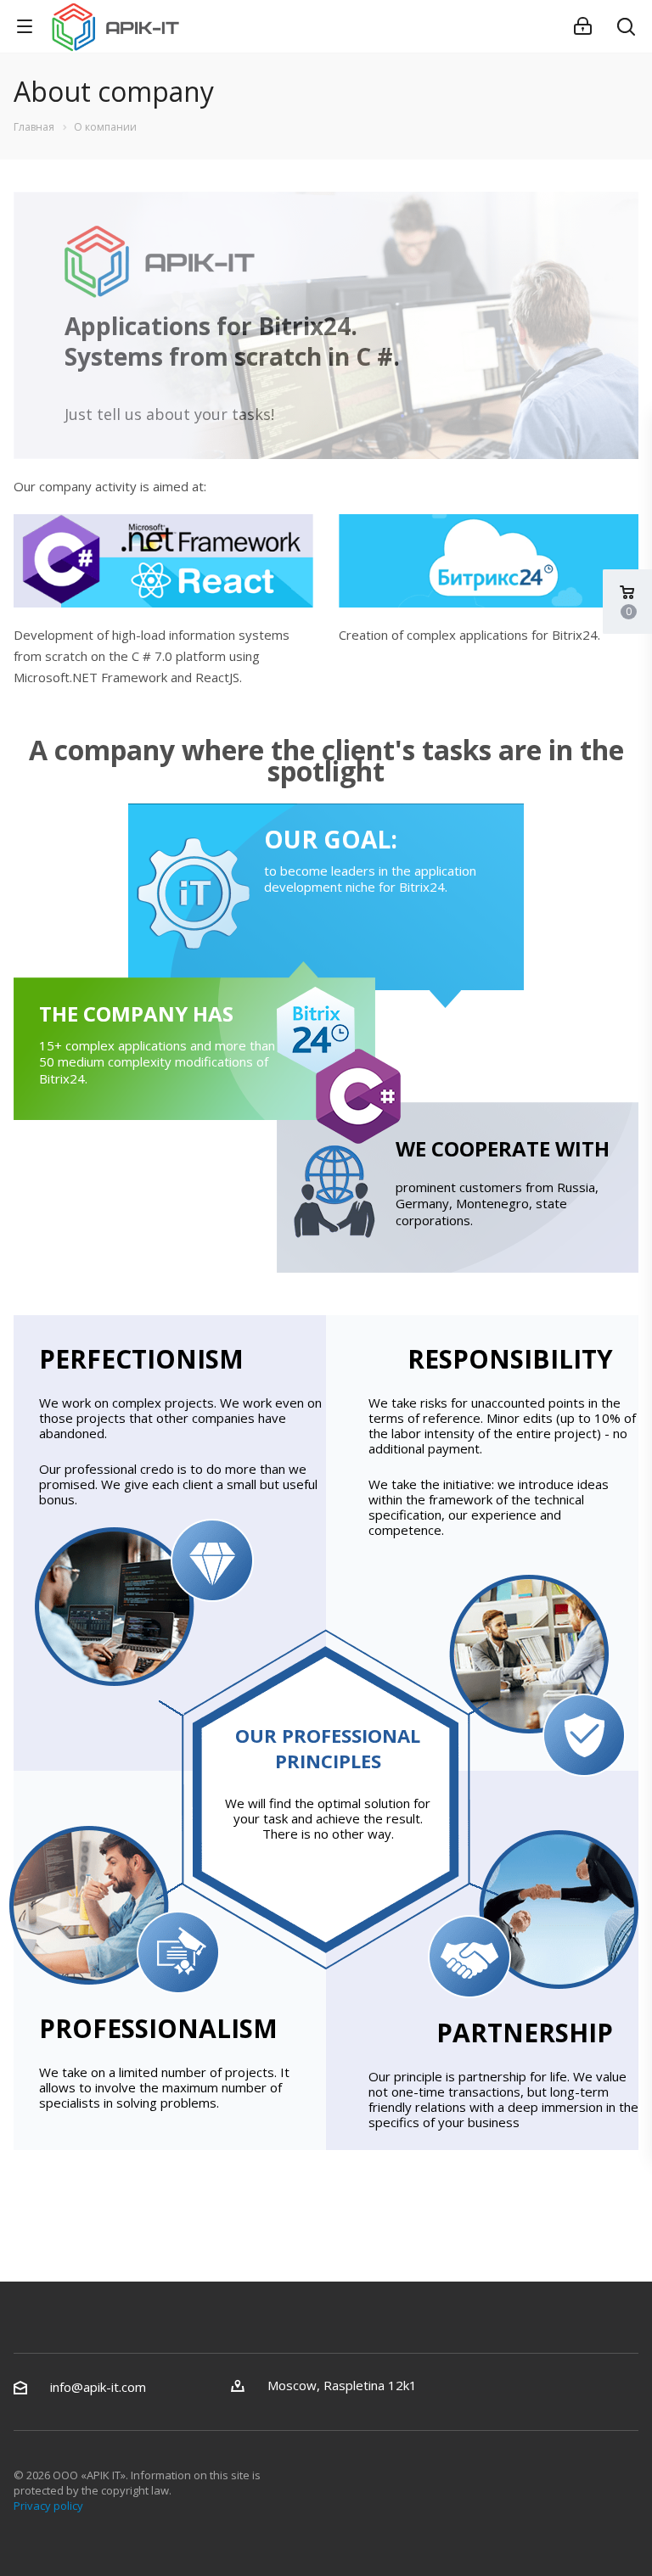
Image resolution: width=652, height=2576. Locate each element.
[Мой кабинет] (583, 26)
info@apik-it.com (98, 2387)
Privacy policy (48, 2506)
